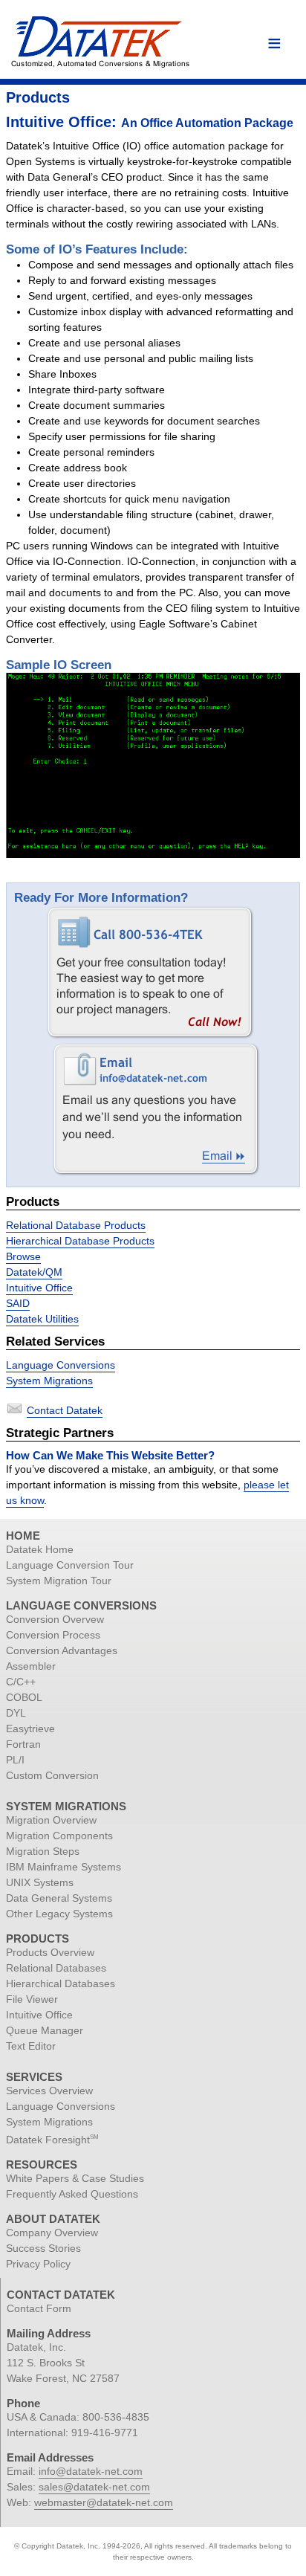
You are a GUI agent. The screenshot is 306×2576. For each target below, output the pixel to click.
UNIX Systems (40, 1882)
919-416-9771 (105, 2433)
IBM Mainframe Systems (64, 1867)
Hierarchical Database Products (80, 1241)
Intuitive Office (39, 1288)
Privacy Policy (38, 2264)
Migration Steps (43, 1851)
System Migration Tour (59, 1581)
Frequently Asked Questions (72, 2194)
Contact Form (39, 2308)
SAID (18, 1303)
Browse (23, 1256)
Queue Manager (45, 2030)
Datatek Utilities (42, 1319)
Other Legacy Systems (59, 1914)
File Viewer (32, 1999)
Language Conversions (61, 1365)
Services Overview (49, 2091)
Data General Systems (59, 1898)
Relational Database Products (76, 1225)
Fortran (23, 1744)
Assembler (31, 1666)
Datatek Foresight (52, 2140)
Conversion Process (53, 1635)
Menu (274, 44)
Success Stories (43, 2248)
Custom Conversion (52, 1775)
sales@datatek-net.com (94, 2487)
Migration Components (59, 1836)
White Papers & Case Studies (75, 2178)
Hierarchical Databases (61, 1983)
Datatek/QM (34, 1272)
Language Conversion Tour (70, 1565)
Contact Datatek (65, 1410)
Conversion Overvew (55, 1619)
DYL (16, 1713)
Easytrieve (30, 1728)
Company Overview (52, 2233)
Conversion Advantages (62, 1650)
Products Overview (50, 1952)
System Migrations (49, 1381)
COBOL (24, 1697)
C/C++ (21, 1682)
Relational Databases (56, 1968)
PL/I (15, 1760)
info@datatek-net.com (91, 2471)
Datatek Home (40, 1549)
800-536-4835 (116, 2417)
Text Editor (31, 2046)
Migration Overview (51, 1820)
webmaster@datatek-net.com (104, 2502)
